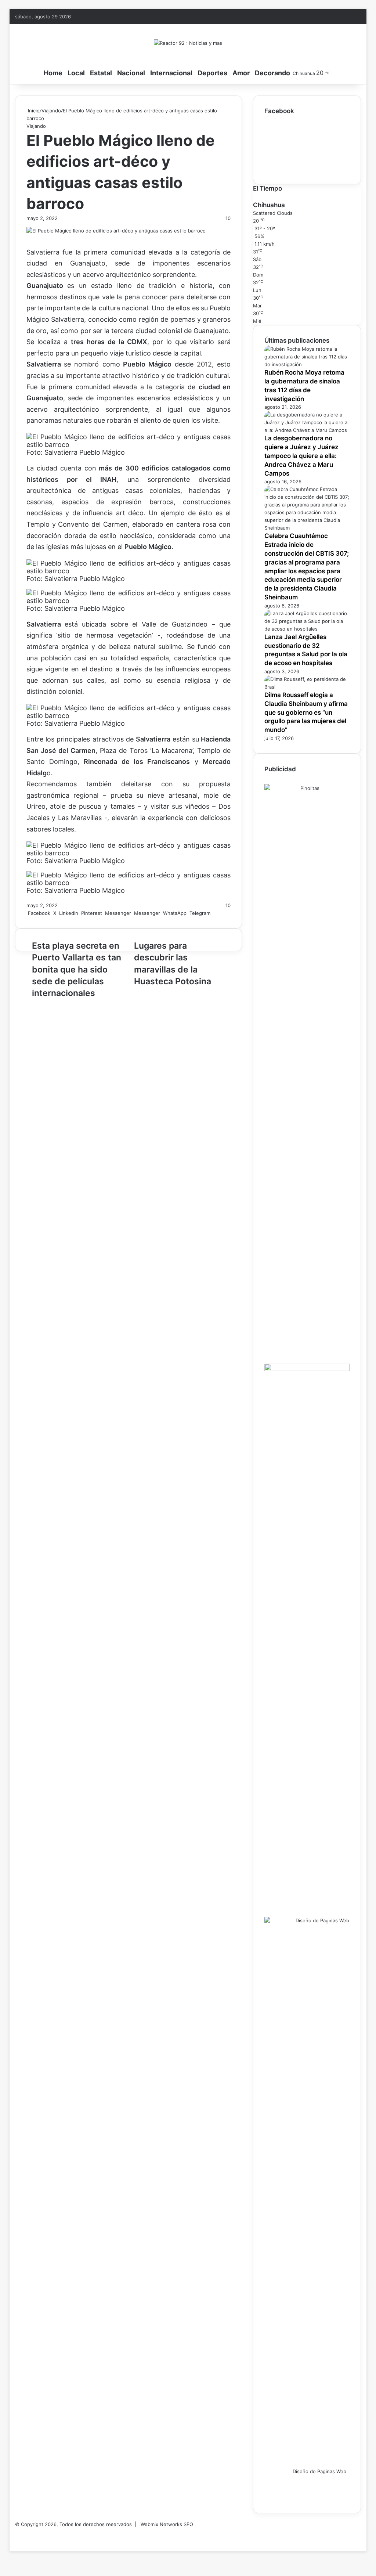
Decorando (272, 73)
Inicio (33, 111)
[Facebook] (10, 2540)
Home (53, 73)
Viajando (51, 111)
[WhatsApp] (13, 2540)
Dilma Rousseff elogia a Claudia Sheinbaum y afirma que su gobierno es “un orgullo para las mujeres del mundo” (306, 712)
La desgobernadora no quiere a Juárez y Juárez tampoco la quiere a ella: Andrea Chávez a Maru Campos (301, 456)
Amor (241, 73)
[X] (12, 2540)
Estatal (101, 73)
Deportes (212, 73)
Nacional (131, 73)
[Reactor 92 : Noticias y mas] (188, 43)
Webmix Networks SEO (167, 2524)
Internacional (171, 73)
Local (76, 73)
